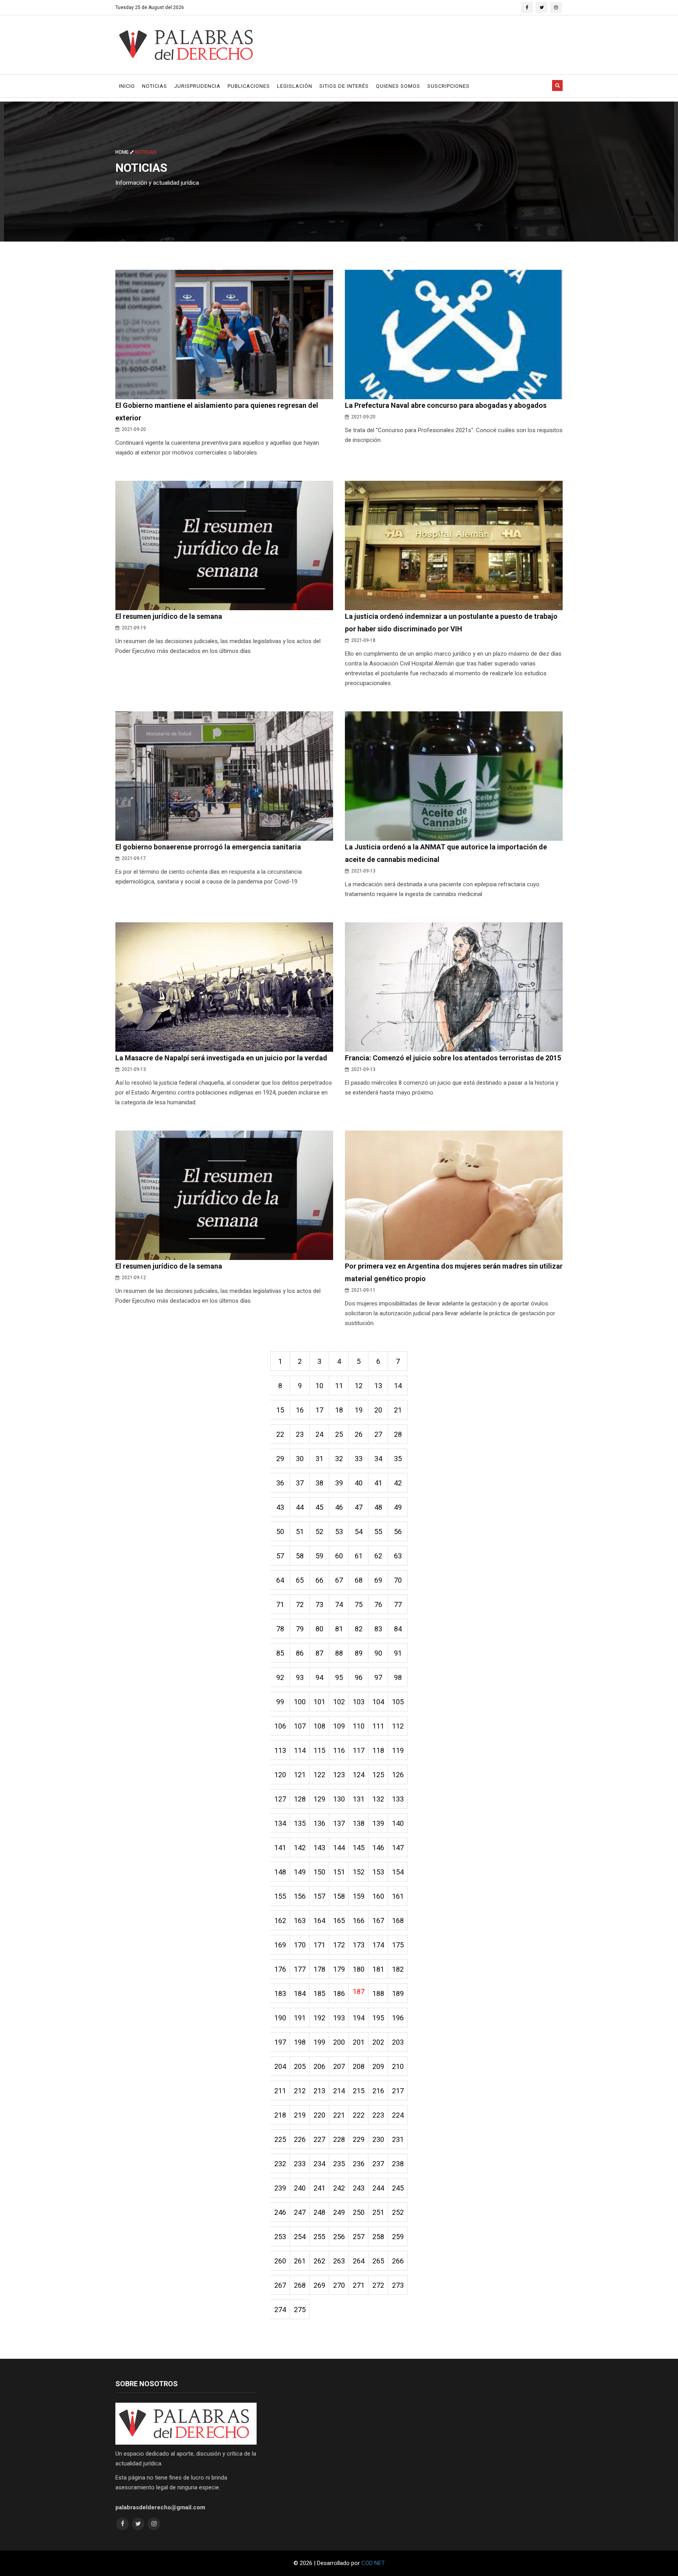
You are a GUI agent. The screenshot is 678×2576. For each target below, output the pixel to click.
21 (398, 1410)
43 (280, 1507)
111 (378, 1726)
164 (319, 1921)
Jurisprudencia (197, 86)
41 (378, 1483)
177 (300, 1969)
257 (359, 2237)
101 (319, 1702)
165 (339, 1921)
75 (359, 1604)
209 (378, 2066)
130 (339, 1799)
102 (339, 1702)
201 (359, 2042)
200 (339, 2042)
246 (280, 2212)
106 (280, 1726)
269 (319, 2285)
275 (300, 2310)
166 (359, 1921)
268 (300, 2285)
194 (359, 2018)
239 (280, 2188)
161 (398, 1896)
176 (280, 1969)
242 (339, 2188)
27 (378, 1434)
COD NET (373, 2563)
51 (300, 1532)
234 (319, 2164)
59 (319, 1556)
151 (339, 1872)
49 (398, 1507)
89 (359, 1653)
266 (398, 2261)
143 (319, 1848)
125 (378, 1775)
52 (319, 1532)
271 (359, 2285)
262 (319, 2261)
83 (378, 1629)
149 (300, 1872)
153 (378, 1872)
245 (398, 2188)
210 (398, 2066)
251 (378, 2212)
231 (398, 2139)
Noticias (155, 86)
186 (339, 1993)
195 (378, 2018)
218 (280, 2115)
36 (280, 1483)
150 (319, 1872)
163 (300, 1921)
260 (280, 2261)
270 (339, 2285)
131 (359, 1799)
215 (359, 2091)
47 (359, 1507)
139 (378, 1823)
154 (398, 1872)
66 (319, 1580)
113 (280, 1750)
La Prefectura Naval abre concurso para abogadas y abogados (446, 405)
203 (398, 2042)
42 (398, 1483)
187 (359, 1992)
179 (339, 1969)
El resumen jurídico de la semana (169, 616)
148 (280, 1872)
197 (280, 2042)
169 (280, 1945)
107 (300, 1726)
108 (319, 1726)
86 (300, 1653)
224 (398, 2115)
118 (378, 1750)
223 (378, 2115)
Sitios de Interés (344, 86)
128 (300, 1799)
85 (280, 1653)
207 (339, 2066)
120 (280, 1775)
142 (300, 1848)
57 (280, 1556)
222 (359, 2115)
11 (339, 1386)
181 (378, 1969)
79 (300, 1629)
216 (378, 2091)
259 (398, 2237)
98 (398, 1677)
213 (319, 2091)
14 (398, 1386)
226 (300, 2139)
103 (359, 1702)
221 (339, 2115)
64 (280, 1580)
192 (319, 2018)
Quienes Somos (398, 86)
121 (300, 1775)
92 (280, 1677)
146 (378, 1848)
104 (378, 1702)
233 (300, 2164)
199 (319, 2042)
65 (300, 1580)
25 (339, 1434)
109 (339, 1726)
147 (398, 1848)
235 (339, 2164)
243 (359, 2188)
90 (378, 1653)
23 (300, 1434)
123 (339, 1775)
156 (300, 1896)
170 (300, 1945)
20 (378, 1410)
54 (359, 1532)
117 (359, 1750)
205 (300, 2066)
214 (339, 2091)
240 (300, 2188)
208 (359, 2066)
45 (319, 1507)
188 (378, 1993)
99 (280, 1702)
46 (339, 1507)
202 (378, 2042)
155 (280, 1896)
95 (339, 1677)
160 (378, 1896)
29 (280, 1459)
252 (398, 2212)
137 (339, 1823)
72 (300, 1604)
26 (359, 1434)
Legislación (295, 86)
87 (319, 1653)
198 (300, 2042)
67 (339, 1580)
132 (378, 1799)
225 (280, 2139)
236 (359, 2164)
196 (398, 2018)
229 (359, 2139)
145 (359, 1848)
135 (300, 1823)
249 (339, 2212)
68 (359, 1580)
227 (319, 2139)
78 (280, 1629)
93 (300, 1677)
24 (319, 1434)
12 (359, 1386)
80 (319, 1629)
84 (398, 1629)
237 (378, 2164)
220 (319, 2115)
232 (280, 2164)
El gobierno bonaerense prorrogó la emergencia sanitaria (208, 847)
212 (300, 2091)
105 (398, 1702)
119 (398, 1750)
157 (319, 1896)
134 (280, 1823)
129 (319, 1799)
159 (359, 1896)
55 (378, 1532)
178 (319, 1969)
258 (378, 2237)
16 (300, 1410)
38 (319, 1483)
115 (319, 1750)
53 (339, 1532)
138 (359, 1823)
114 (300, 1750)
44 (300, 1507)
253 (280, 2237)
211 (280, 2091)
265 (378, 2261)
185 (319, 1993)
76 (378, 1604)
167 (378, 1921)
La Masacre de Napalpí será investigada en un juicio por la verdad (221, 1058)
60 (339, 1556)
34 (378, 1459)
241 (319, 2188)
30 (300, 1459)
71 (280, 1604)
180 (359, 1969)
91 (398, 1653)
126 (398, 1775)
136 (319, 1823)
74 (339, 1604)
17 (319, 1410)
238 (398, 2164)
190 (280, 2018)
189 (398, 1993)
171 (319, 1945)
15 (280, 1410)
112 (398, 1726)
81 (339, 1629)
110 (359, 1726)
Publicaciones (249, 86)
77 (398, 1604)
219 (300, 2115)
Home (123, 152)
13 (378, 1386)
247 (300, 2212)
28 (398, 1434)
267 (280, 2285)
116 (339, 1750)
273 (398, 2285)
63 (398, 1556)
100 (300, 1702)
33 (359, 1459)
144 (339, 1848)
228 (339, 2139)
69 (378, 1580)
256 (339, 2237)
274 (280, 2310)
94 (319, 1677)
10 (319, 1386)
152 (359, 1872)
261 (300, 2261)
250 (359, 2212)
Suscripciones (448, 86)
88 (339, 1653)
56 (398, 1532)
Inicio (127, 86)
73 (319, 1604)
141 (280, 1848)
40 (359, 1483)
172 (339, 1945)
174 (378, 1945)
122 (319, 1775)
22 (280, 1434)
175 (398, 1945)
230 (378, 2139)
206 (319, 2066)
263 (339, 2261)
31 (319, 1459)
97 (378, 1677)
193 (339, 2018)
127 (280, 1799)
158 (339, 1896)
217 (398, 2091)
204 (280, 2066)
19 (359, 1410)
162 (280, 1921)
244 (378, 2188)
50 (280, 1532)
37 (300, 1483)
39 (339, 1483)
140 (398, 1823)
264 (359, 2261)
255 (319, 2237)
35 (398, 1459)
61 (359, 1556)
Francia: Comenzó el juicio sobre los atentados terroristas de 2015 (453, 1058)
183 (280, 1993)
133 (398, 1799)
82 (359, 1629)
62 (378, 1556)
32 (339, 1459)
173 (359, 1945)
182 (398, 1969)
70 (398, 1580)
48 (378, 1507)
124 (359, 1775)
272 (378, 2285)
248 (319, 2212)
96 (359, 1677)
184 (300, 1993)
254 (300, 2237)
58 (300, 1556)
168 (398, 1921)
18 (339, 1410)
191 (300, 2018)
